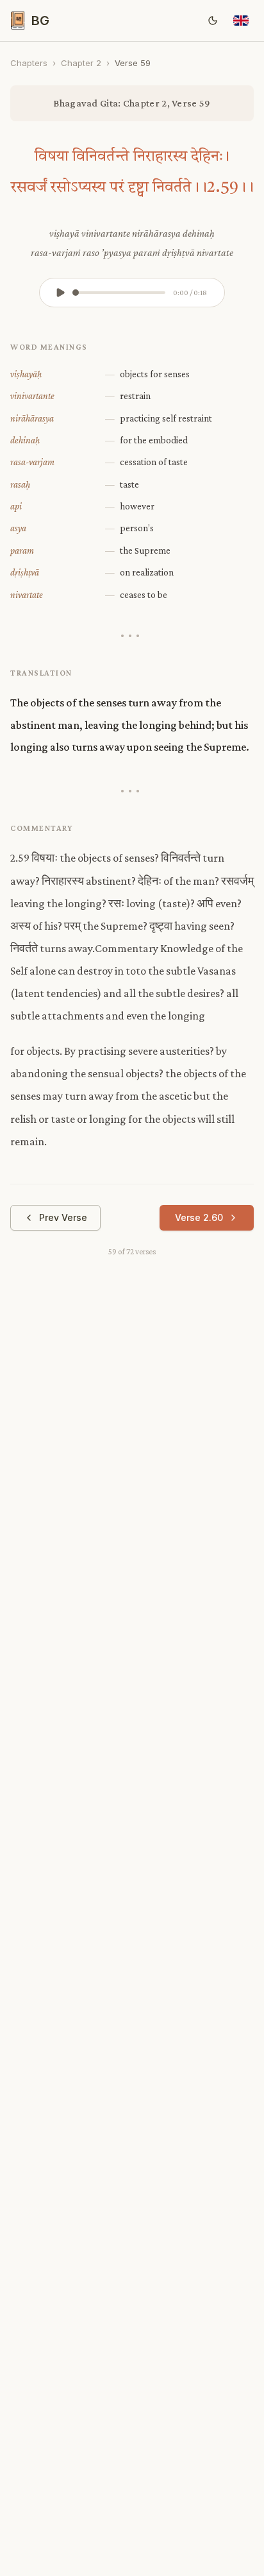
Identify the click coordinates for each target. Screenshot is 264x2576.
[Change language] (241, 21)
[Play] (60, 293)
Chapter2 (81, 63)
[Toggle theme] (213, 21)
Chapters (29, 63)
